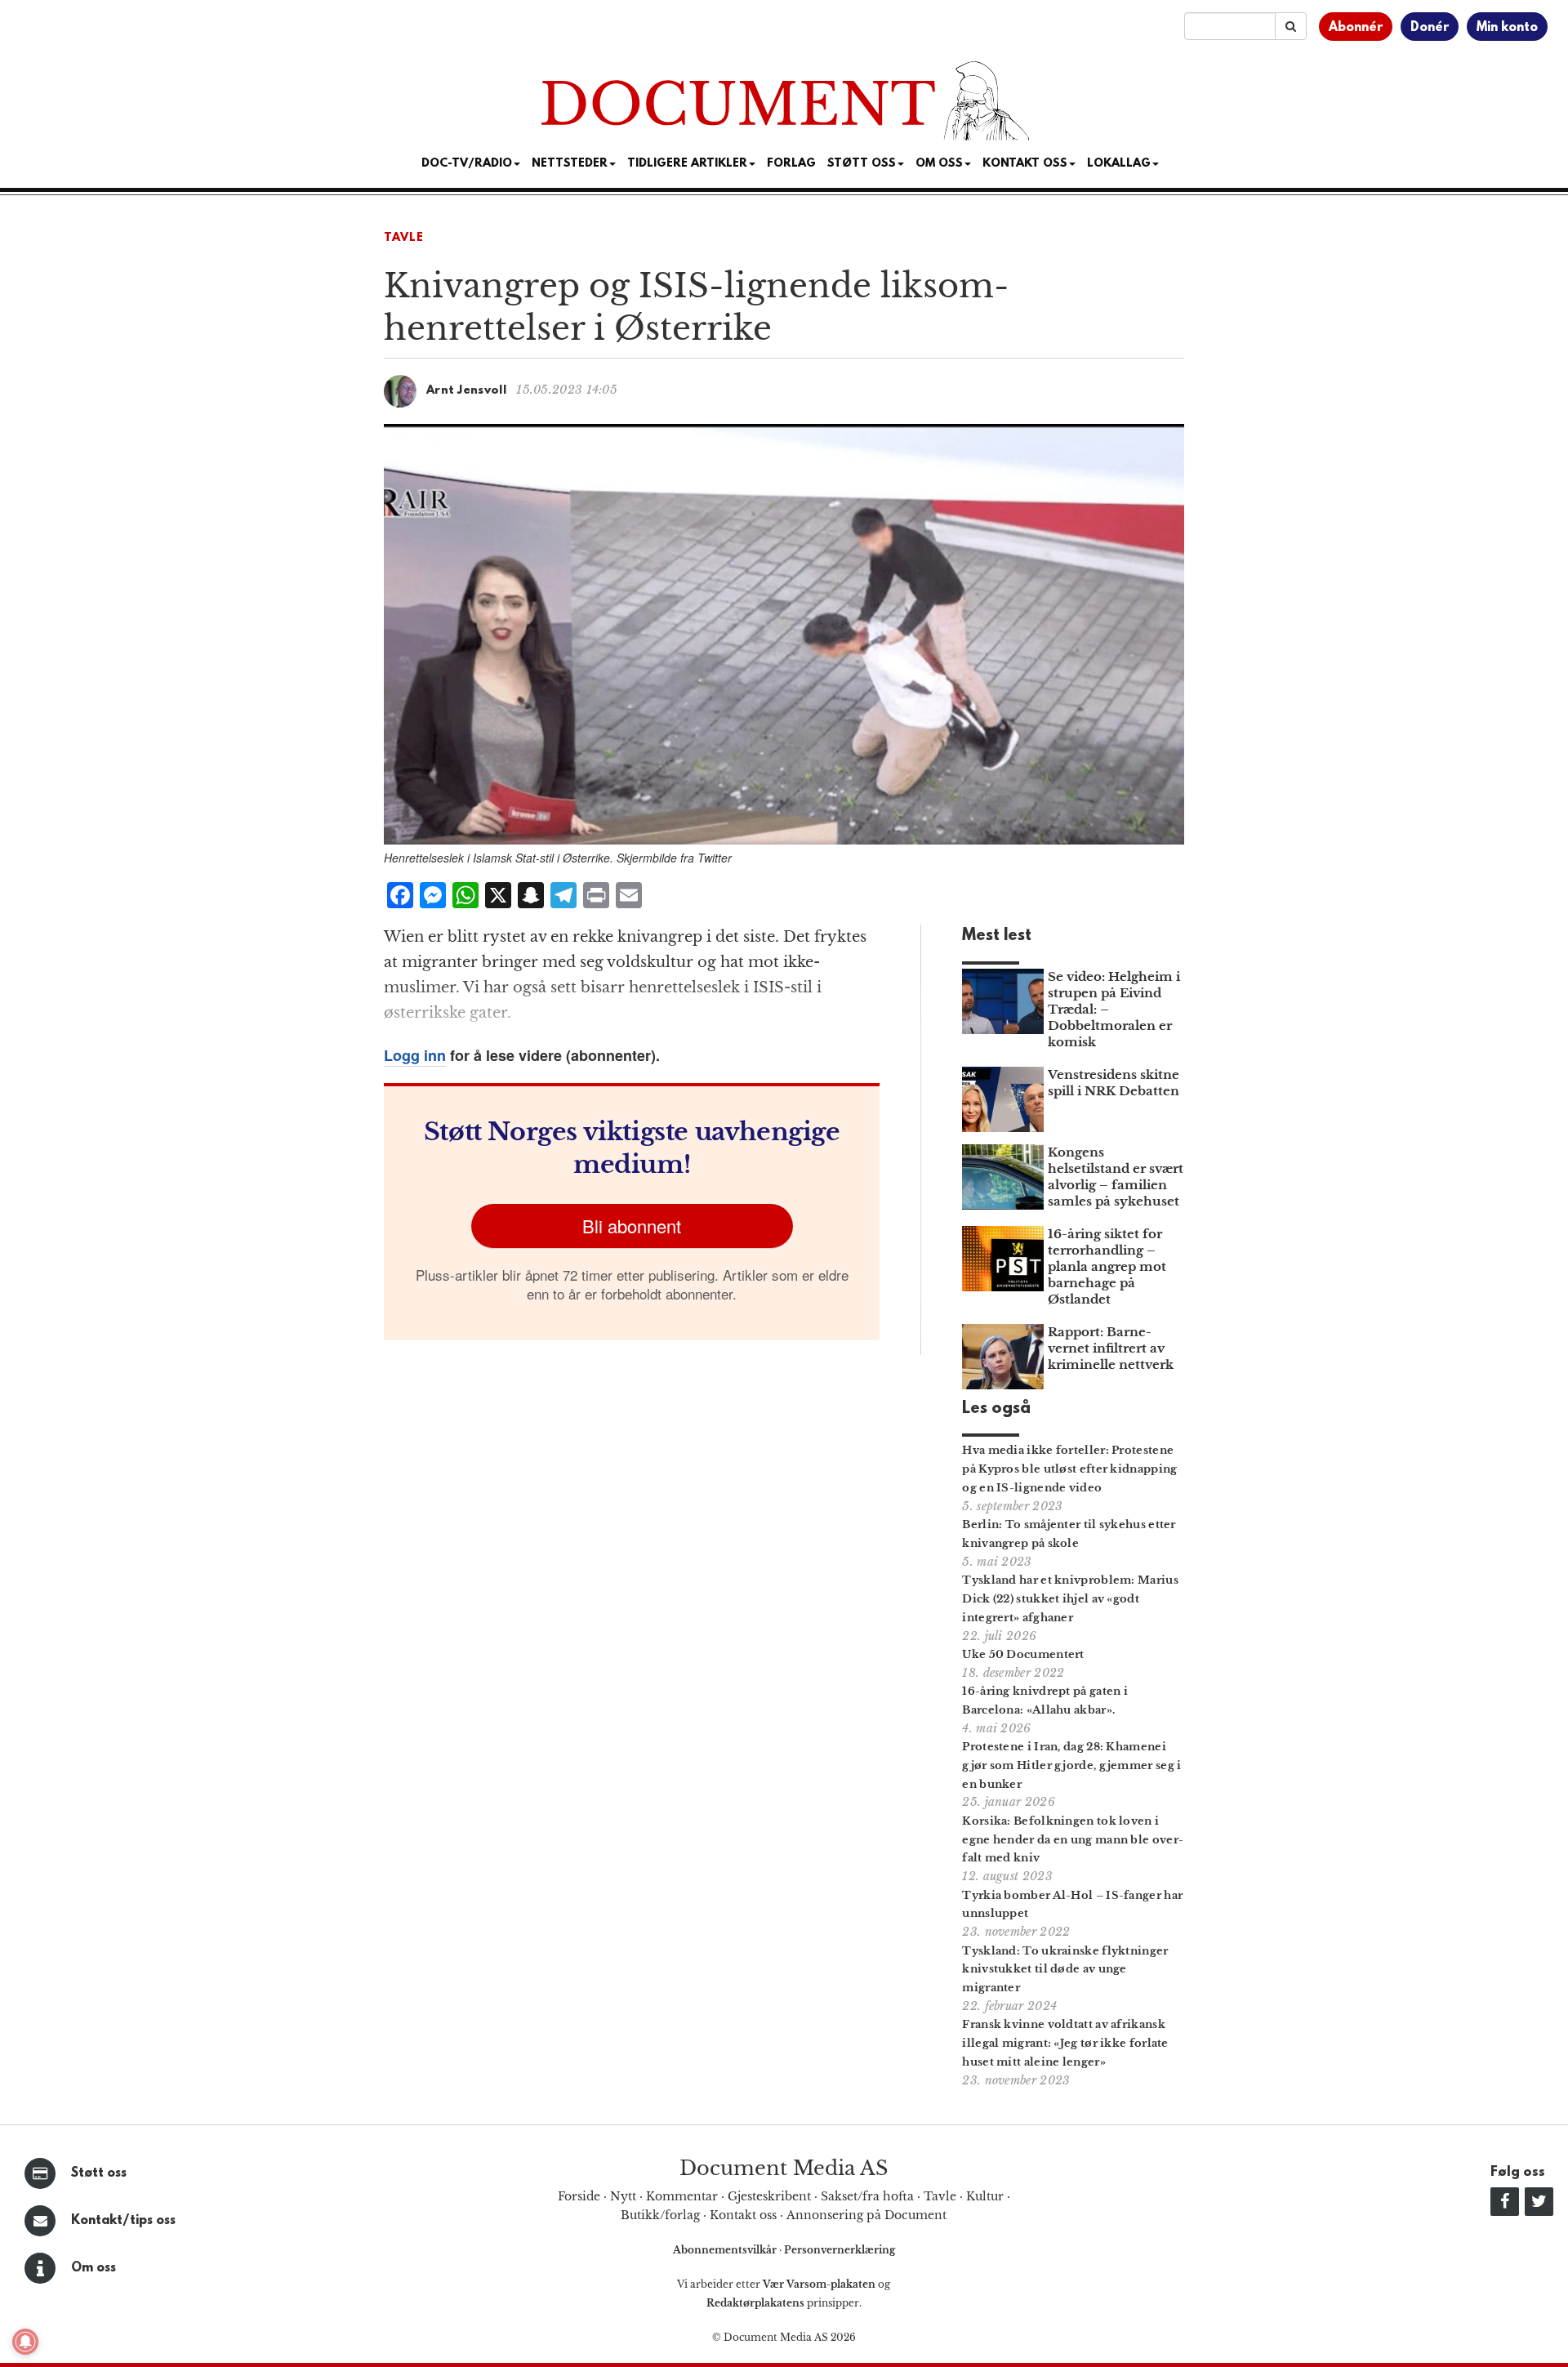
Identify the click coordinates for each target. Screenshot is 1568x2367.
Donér (1430, 28)
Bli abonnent (632, 1226)
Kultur (985, 2196)
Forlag (791, 164)
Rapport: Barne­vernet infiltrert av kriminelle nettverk (1111, 1348)
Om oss (94, 2268)
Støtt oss (99, 2173)
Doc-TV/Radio (467, 164)
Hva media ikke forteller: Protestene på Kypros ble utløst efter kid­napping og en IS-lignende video (1069, 1469)
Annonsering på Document (866, 2215)
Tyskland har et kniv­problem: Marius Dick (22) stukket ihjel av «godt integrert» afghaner (1070, 1599)
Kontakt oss (1025, 164)
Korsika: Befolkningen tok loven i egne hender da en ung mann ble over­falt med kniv (1073, 1840)
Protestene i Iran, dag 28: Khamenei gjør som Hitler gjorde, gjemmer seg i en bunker (1071, 1765)
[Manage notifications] (25, 2342)
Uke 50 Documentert (1023, 1654)
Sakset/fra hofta (867, 2196)
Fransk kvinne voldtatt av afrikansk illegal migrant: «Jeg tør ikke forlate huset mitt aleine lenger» (1065, 2043)
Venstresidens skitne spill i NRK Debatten (1114, 1083)
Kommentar (682, 2196)
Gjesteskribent (769, 2196)
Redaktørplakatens (755, 2303)
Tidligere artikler (687, 164)
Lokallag (1119, 164)
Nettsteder (570, 164)
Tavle (404, 238)
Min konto (1507, 28)
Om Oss (939, 164)
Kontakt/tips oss (123, 2221)
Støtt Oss (862, 164)
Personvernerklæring (840, 2250)
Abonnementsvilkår (726, 2250)
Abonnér (1356, 28)
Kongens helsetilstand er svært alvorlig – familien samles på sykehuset (1116, 1177)
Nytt (623, 2196)
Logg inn (415, 1055)
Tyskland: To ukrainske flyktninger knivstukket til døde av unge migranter (1065, 1970)
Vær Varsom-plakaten (819, 2284)
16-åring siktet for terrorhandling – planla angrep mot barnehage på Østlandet (1107, 1266)
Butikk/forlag (660, 2215)
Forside (579, 2196)
